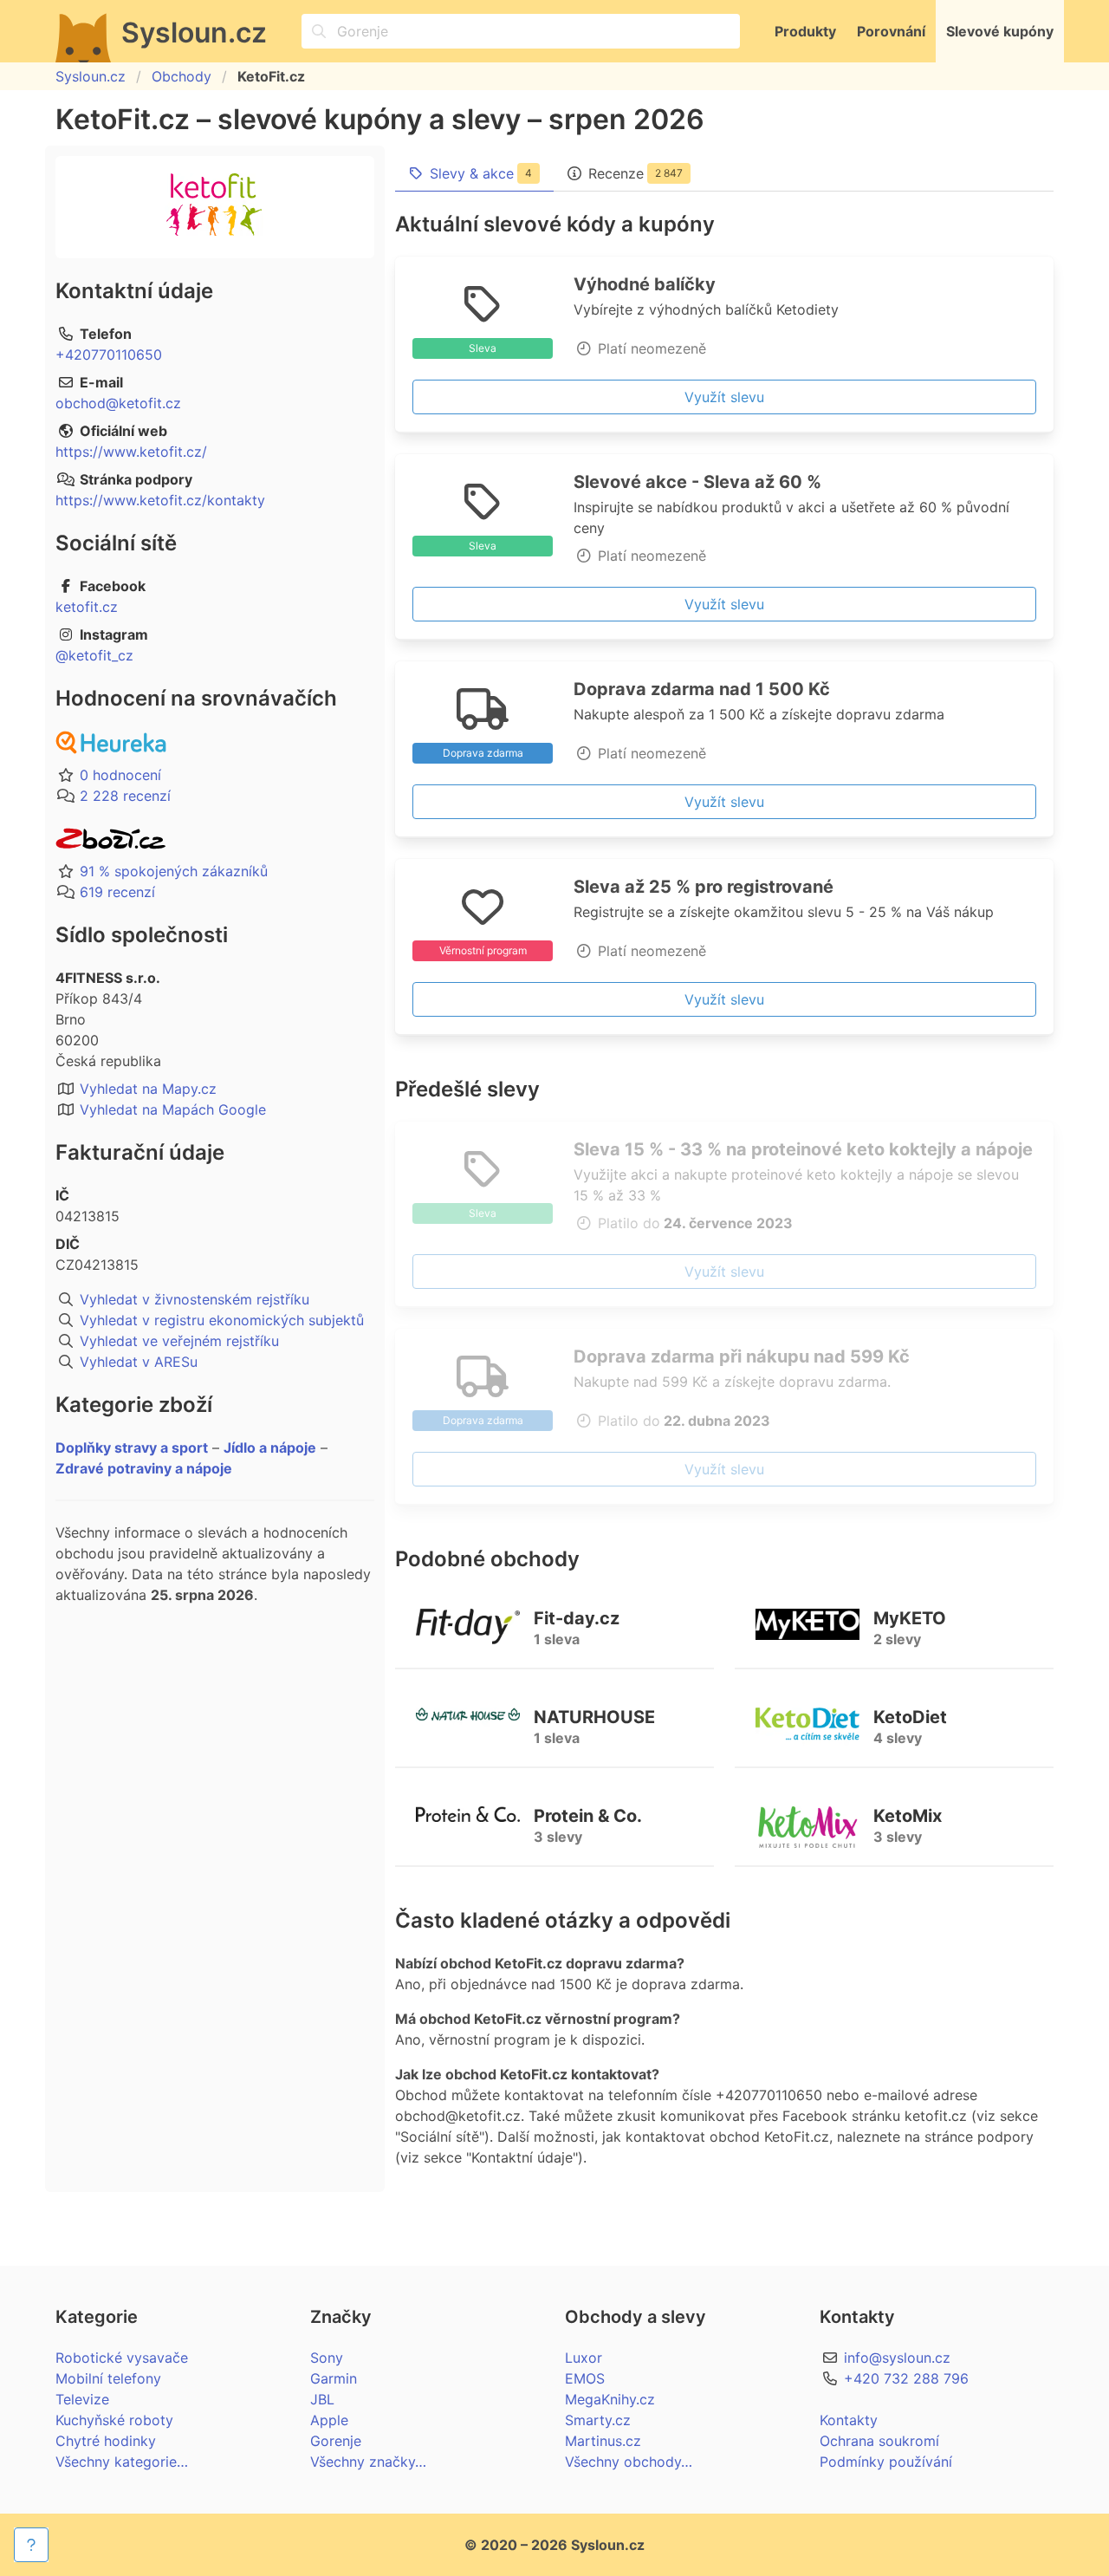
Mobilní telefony (108, 2378)
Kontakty (849, 2420)
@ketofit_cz (94, 655)
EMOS (585, 2378)
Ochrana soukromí (879, 2441)
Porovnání (891, 31)
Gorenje (336, 2441)
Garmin (334, 2378)
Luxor (584, 2358)
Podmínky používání (886, 2462)
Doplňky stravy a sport (132, 1447)
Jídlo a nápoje (270, 1447)
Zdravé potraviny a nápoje (144, 1468)
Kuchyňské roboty (114, 2420)
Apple (329, 2420)
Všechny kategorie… (122, 2462)
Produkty (805, 31)
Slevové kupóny (1000, 31)
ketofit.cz (87, 607)
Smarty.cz (598, 2420)
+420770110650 (109, 355)
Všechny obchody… (629, 2462)
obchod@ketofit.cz (118, 403)
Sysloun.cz (91, 76)
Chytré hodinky (106, 2441)
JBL (322, 2399)
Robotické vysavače (122, 2358)
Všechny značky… (368, 2462)
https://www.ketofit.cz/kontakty (160, 500)
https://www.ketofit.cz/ (131, 452)
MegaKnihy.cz (610, 2399)
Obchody (182, 76)
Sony (327, 2358)
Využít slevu (724, 397)
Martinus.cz (603, 2441)
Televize (82, 2399)
